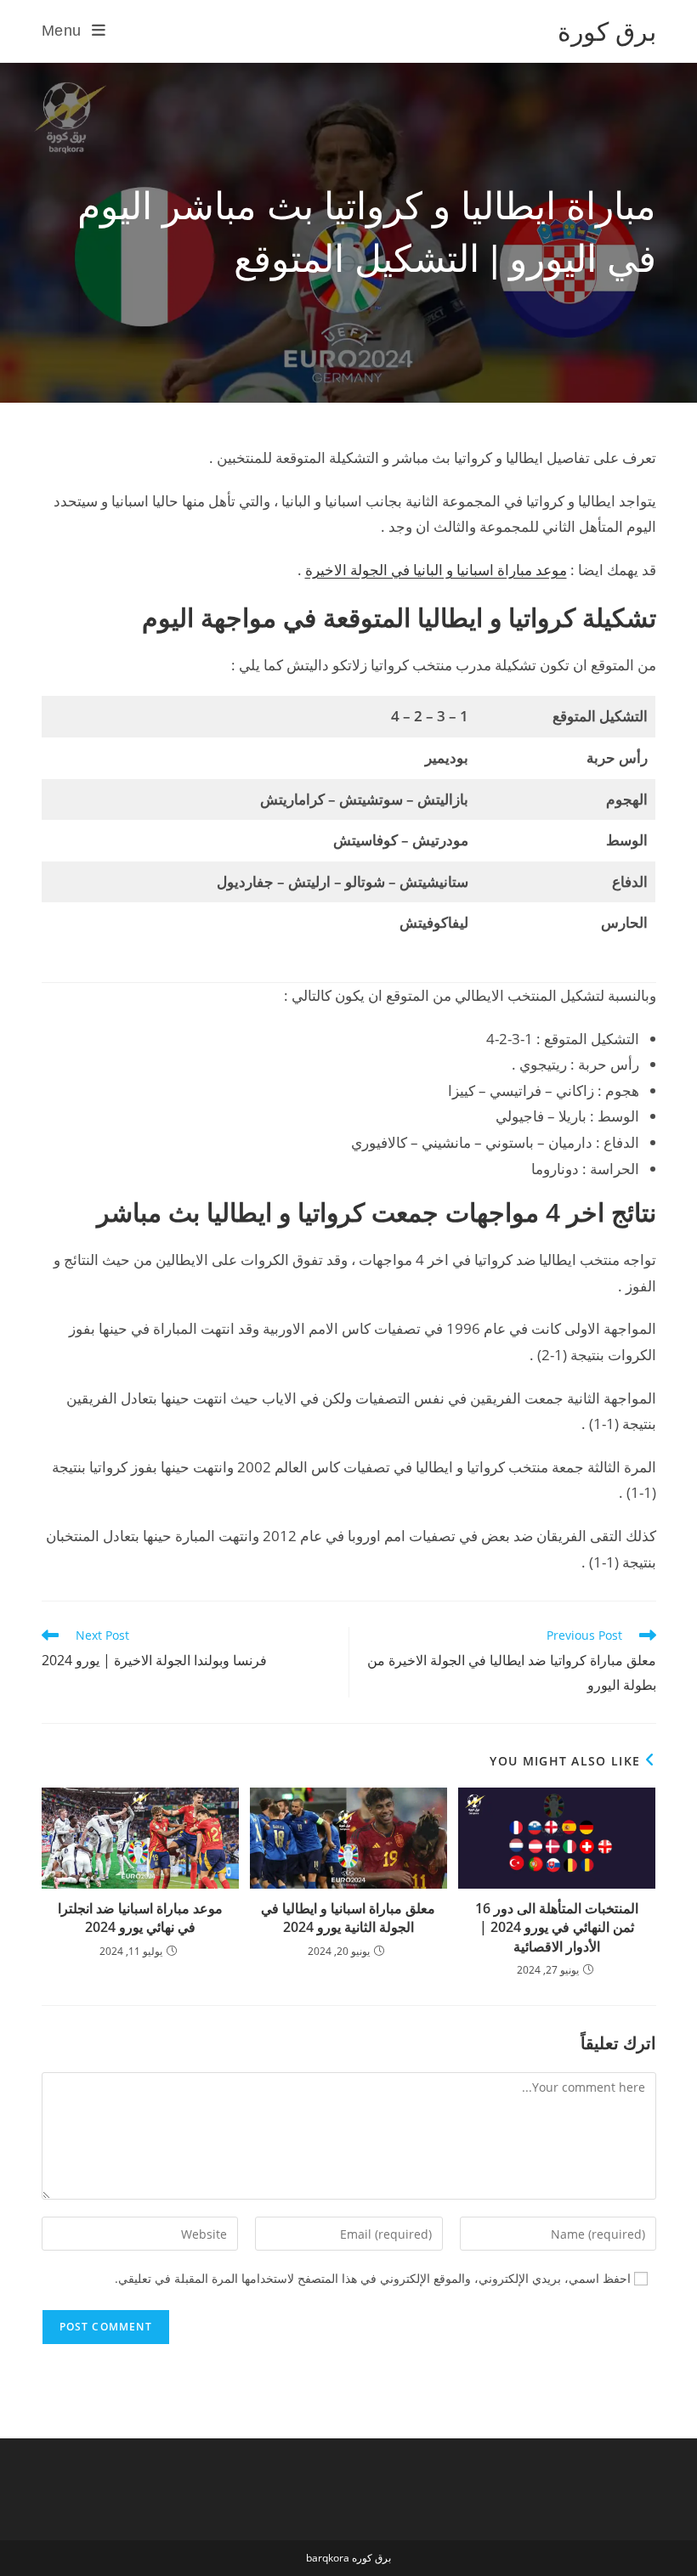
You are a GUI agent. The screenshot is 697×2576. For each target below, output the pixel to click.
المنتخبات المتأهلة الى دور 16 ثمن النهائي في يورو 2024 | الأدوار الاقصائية (557, 1927)
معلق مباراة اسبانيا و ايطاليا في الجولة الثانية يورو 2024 (348, 1918)
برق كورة (607, 31)
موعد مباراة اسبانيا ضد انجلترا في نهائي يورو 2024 (140, 1918)
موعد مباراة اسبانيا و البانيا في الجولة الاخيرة (436, 570)
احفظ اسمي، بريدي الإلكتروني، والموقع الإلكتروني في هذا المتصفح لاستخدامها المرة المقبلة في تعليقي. (373, 2278)
